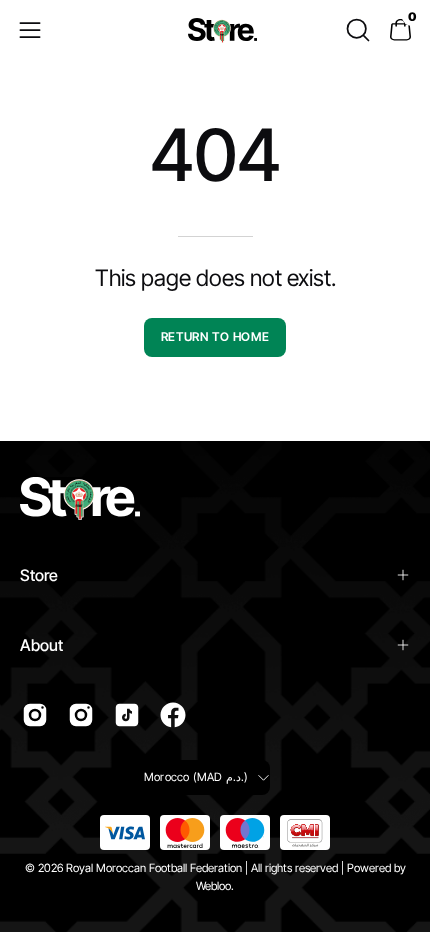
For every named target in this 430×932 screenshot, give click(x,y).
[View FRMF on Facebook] (173, 715)
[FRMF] (223, 30)
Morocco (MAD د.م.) (196, 777)
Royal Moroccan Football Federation (154, 868)
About (41, 645)
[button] (356, 30)
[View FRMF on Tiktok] (127, 715)
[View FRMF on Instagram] (35, 715)
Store (39, 575)
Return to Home (215, 336)
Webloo (213, 886)
